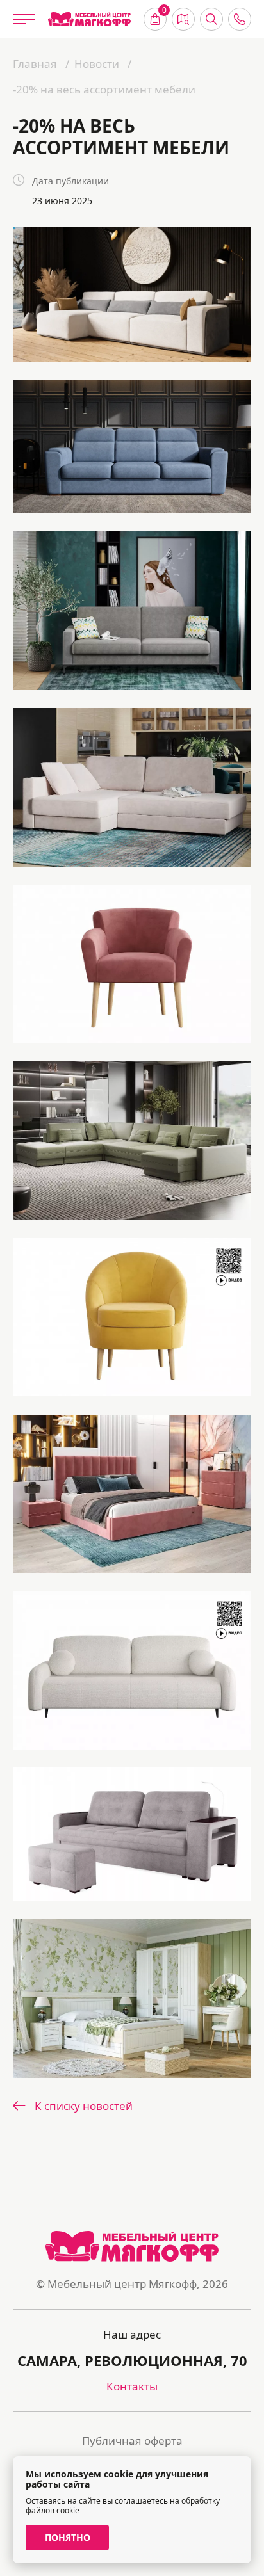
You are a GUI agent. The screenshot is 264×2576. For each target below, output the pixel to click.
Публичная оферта (132, 2441)
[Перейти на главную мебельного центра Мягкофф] (89, 20)
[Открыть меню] (24, 19)
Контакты (132, 2386)
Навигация (183, 19)
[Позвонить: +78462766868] (240, 19)
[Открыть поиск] (211, 19)
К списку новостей (84, 2106)
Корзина (164, 12)
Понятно (68, 2537)
